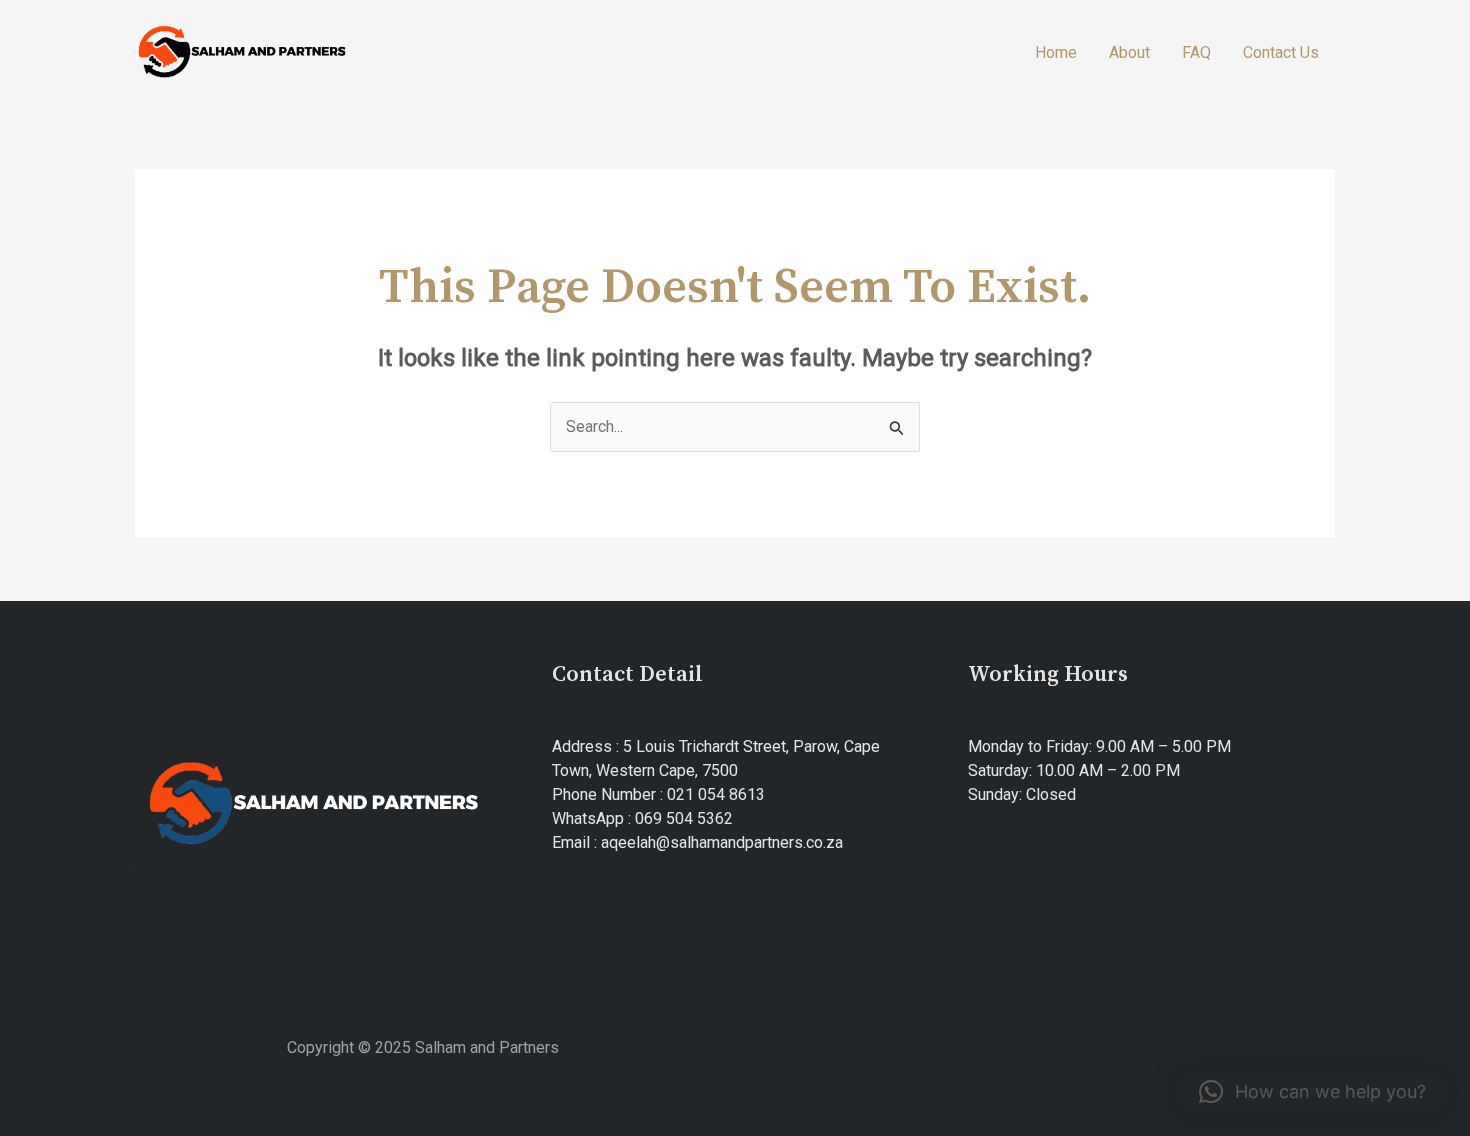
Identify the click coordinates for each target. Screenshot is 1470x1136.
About (1129, 52)
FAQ (1196, 52)
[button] (1312, 1092)
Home (1056, 52)
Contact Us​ (1281, 52)
